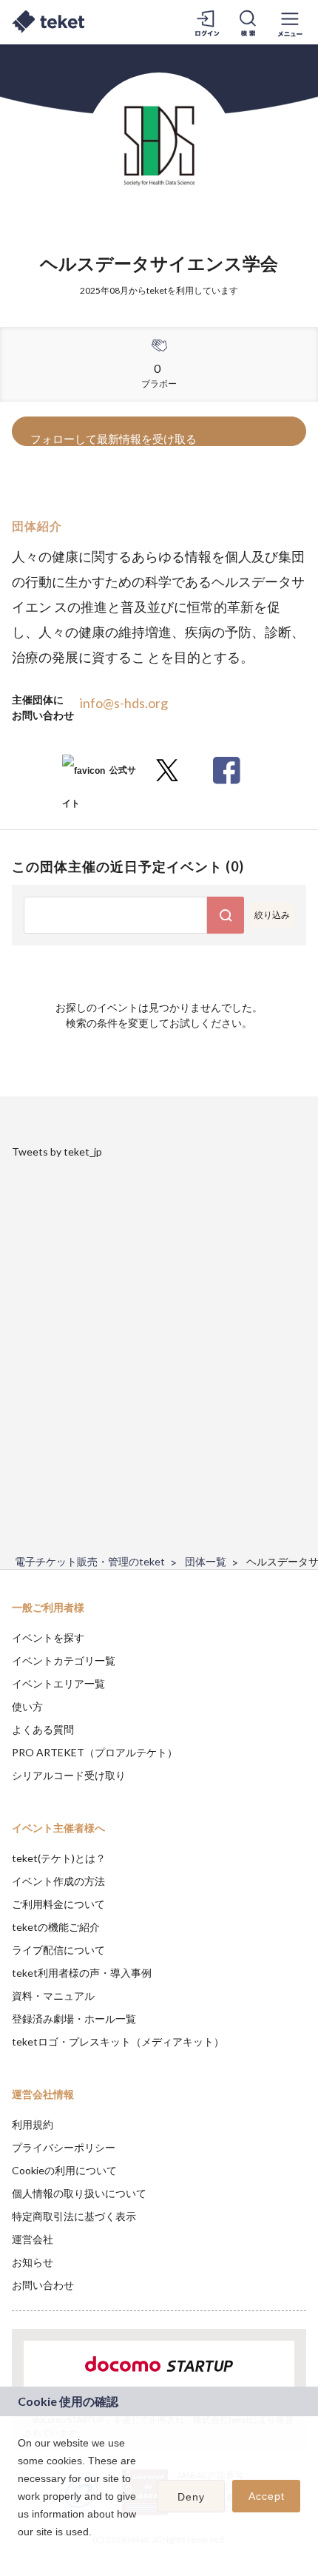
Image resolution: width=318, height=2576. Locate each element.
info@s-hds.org (124, 703)
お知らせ (33, 2262)
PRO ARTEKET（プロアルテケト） (95, 1752)
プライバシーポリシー (64, 2147)
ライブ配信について (58, 1950)
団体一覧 (206, 1561)
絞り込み (272, 915)
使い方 (27, 1706)
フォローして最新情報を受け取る (114, 439)
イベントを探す (48, 1638)
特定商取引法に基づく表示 (74, 2216)
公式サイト (99, 776)
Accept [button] (267, 2496)
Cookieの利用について (64, 2170)
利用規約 (33, 2124)
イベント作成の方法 (58, 1881)
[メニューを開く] (290, 22)
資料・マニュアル (53, 1996)
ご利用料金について (58, 1904)
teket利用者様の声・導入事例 (82, 1973)
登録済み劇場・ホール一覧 (74, 2019)
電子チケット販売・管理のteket (90, 1561)
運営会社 (33, 2239)
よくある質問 (43, 1729)
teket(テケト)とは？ (59, 1858)
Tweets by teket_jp (57, 1152)
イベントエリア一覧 (58, 1683)
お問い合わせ (43, 2285)
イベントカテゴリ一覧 (64, 1660)
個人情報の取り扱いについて (79, 2193)
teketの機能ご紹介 (56, 1927)
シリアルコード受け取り (69, 1775)
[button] (20, 2551)
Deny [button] (191, 2497)
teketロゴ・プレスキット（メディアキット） (118, 2041)
